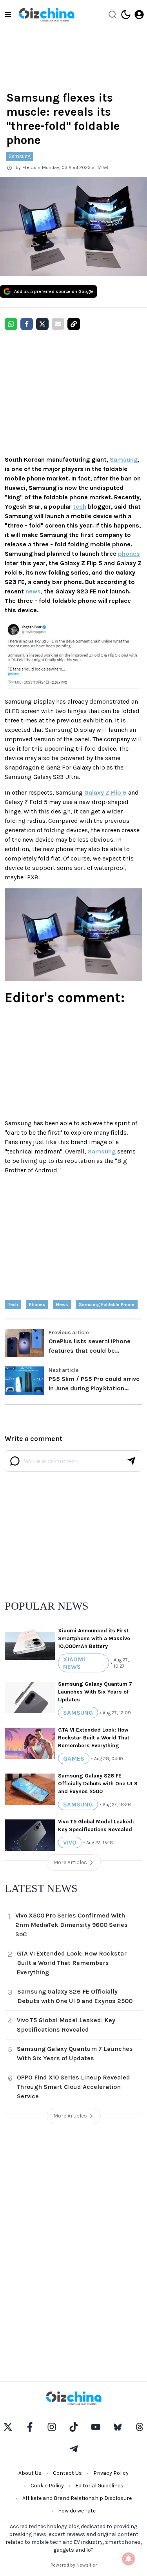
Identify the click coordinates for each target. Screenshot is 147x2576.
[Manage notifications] (129, 2559)
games (74, 1758)
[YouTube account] (96, 2427)
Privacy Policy (111, 2473)
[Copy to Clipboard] (74, 324)
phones (129, 554)
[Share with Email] (58, 324)
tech (80, 507)
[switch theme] (126, 15)
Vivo (70, 1842)
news (33, 591)
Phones (37, 1304)
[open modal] (139, 15)
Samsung (20, 156)
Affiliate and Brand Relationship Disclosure (77, 2498)
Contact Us (67, 2473)
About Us (30, 2473)
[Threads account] (140, 2427)
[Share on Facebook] (27, 324)
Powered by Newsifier (74, 2565)
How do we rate (77, 2511)
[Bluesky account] (118, 2427)
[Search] (113, 15)
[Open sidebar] (8, 15)
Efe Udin (31, 167)
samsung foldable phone (107, 1304)
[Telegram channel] (74, 2449)
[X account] (8, 2427)
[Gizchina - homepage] (47, 15)
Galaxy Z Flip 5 (105, 792)
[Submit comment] (131, 1461)
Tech (13, 1304)
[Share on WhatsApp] (11, 324)
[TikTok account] (74, 2427)
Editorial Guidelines (99, 2486)
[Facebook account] (30, 2427)
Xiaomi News (74, 1663)
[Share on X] (42, 324)
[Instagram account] (52, 2427)
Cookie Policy (47, 2486)
